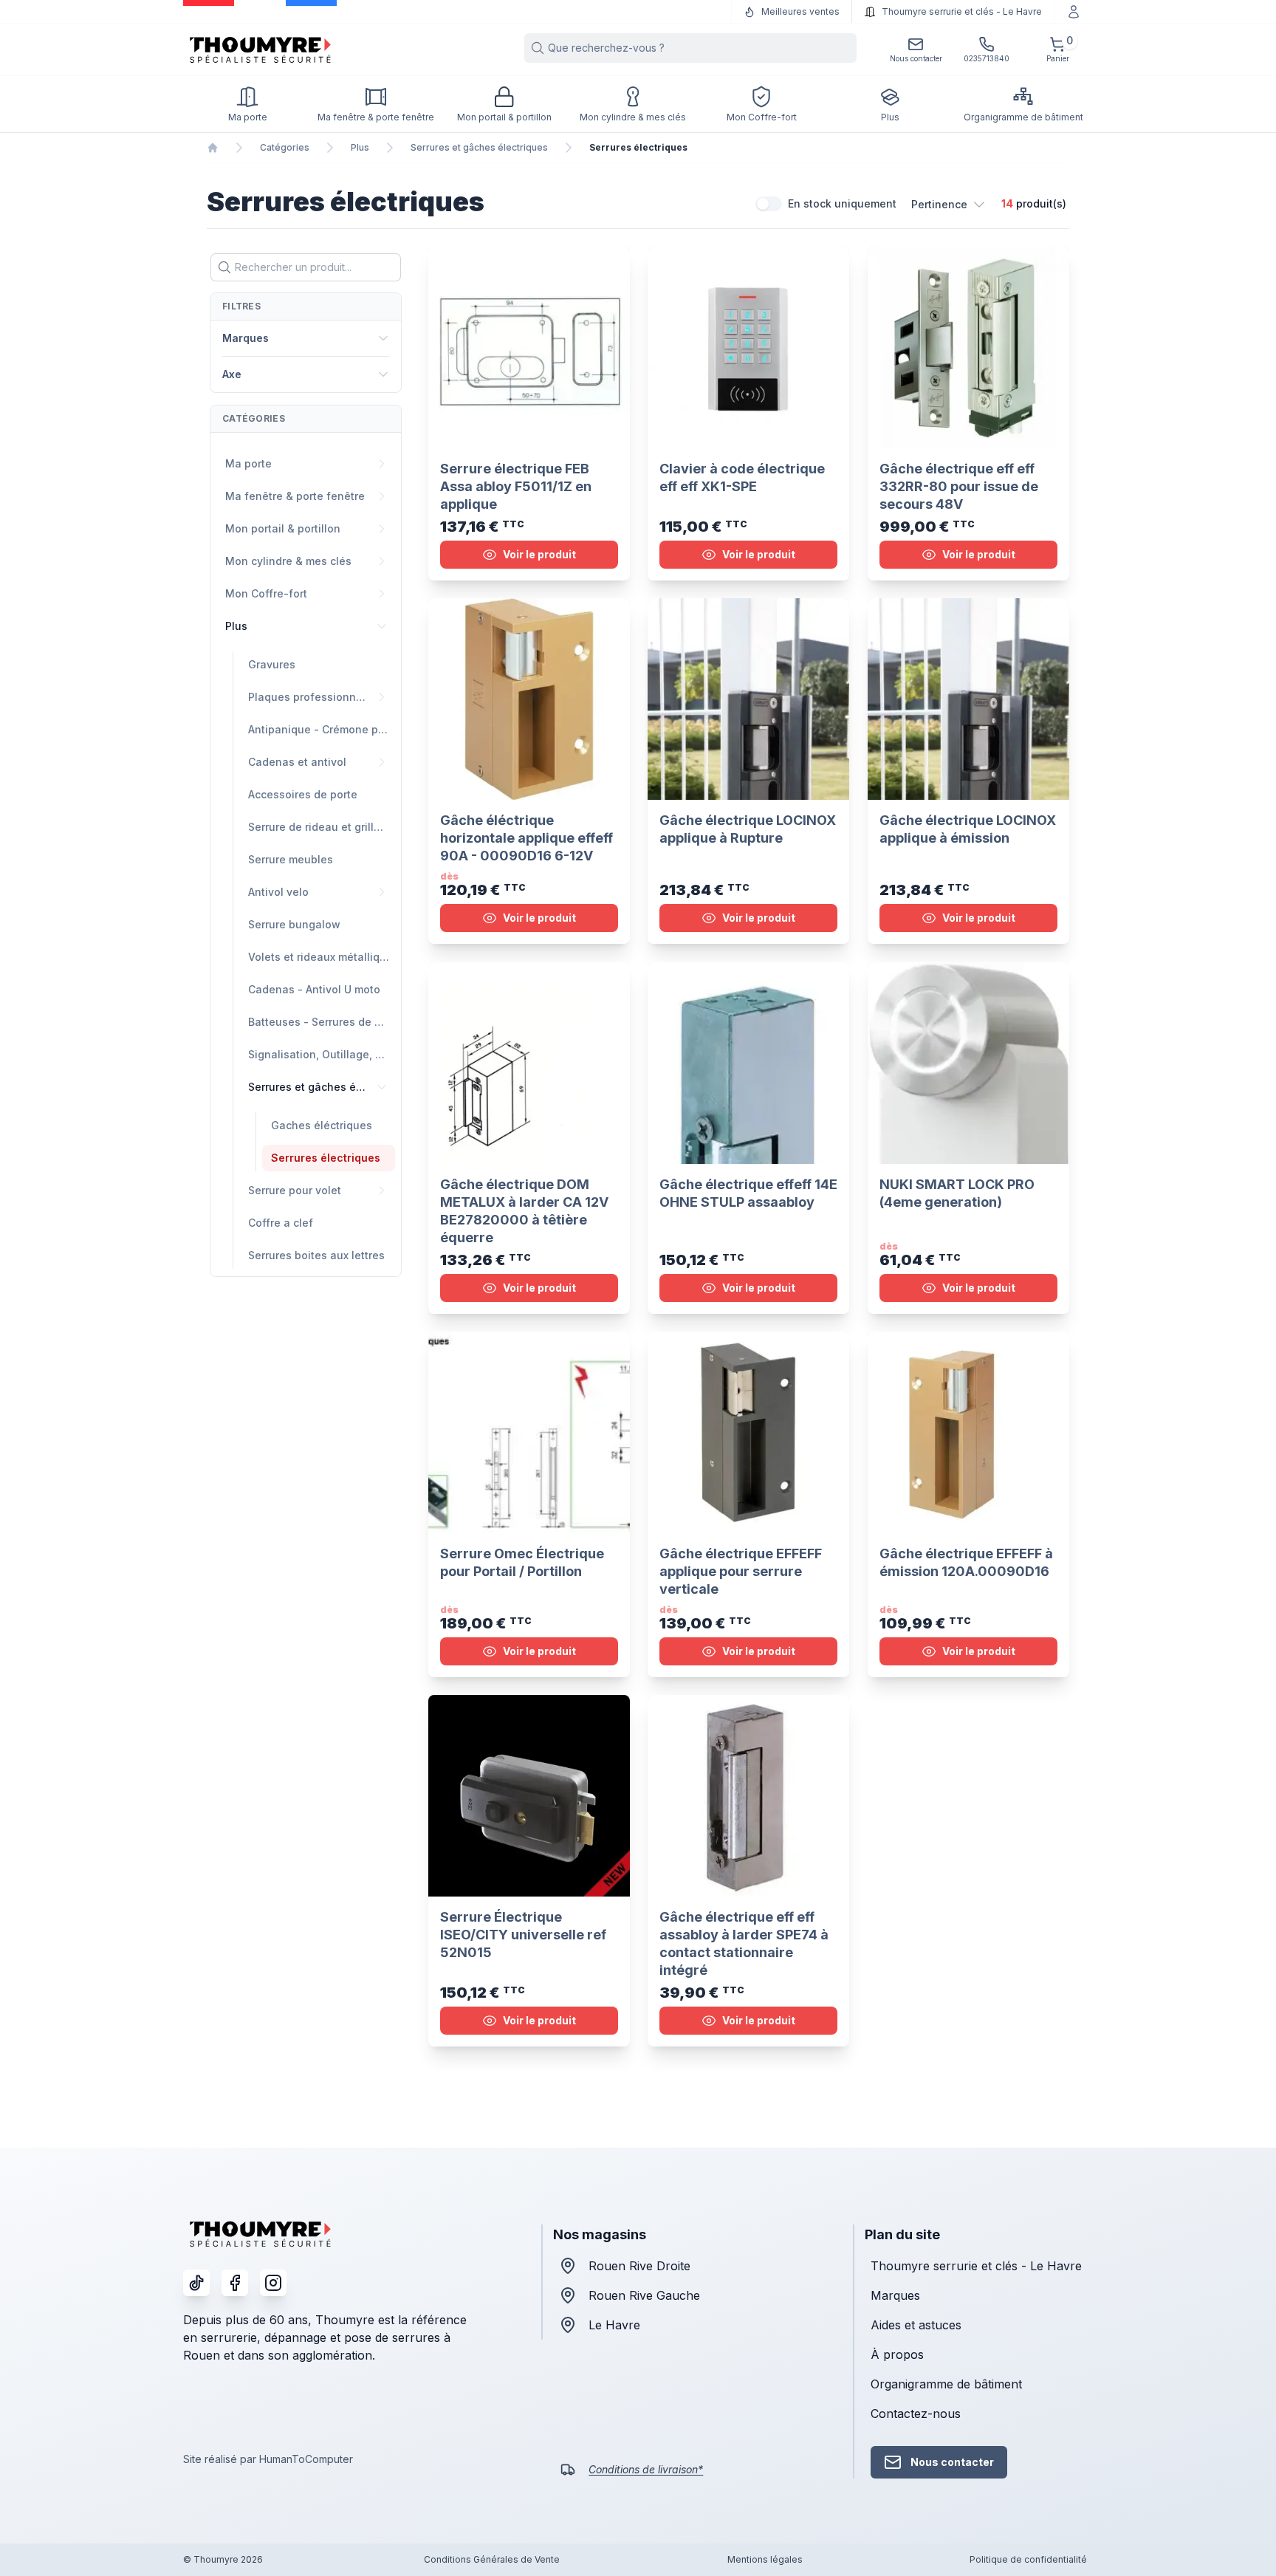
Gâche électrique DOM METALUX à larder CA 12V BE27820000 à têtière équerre (524, 1211)
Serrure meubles (291, 859)
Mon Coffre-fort (266, 593)
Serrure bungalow (294, 924)
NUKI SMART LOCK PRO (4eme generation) (957, 1193)
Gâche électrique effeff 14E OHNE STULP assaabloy (748, 1193)
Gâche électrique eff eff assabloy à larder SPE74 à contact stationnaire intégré (744, 1944)
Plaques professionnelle (311, 697)
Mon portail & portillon (283, 528)
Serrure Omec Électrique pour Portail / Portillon (522, 1562)
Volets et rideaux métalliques (322, 957)
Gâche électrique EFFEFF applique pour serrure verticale (741, 1571)
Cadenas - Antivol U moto (314, 989)
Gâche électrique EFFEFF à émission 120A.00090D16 (966, 1562)
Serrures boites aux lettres (316, 1255)
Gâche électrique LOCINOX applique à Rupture (748, 830)
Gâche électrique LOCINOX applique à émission (968, 830)
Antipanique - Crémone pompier (322, 729)
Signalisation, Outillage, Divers (322, 1054)
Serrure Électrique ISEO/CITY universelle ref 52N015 (523, 1935)
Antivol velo (278, 892)
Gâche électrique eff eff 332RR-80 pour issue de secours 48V (959, 486)
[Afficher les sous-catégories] (382, 464)
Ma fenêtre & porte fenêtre (295, 496)
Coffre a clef (281, 1223)
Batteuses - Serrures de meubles (322, 1022)
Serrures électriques (326, 1158)
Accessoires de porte (303, 794)
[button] (949, 204)
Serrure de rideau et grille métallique (322, 827)
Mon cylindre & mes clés (288, 561)
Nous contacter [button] (952, 2462)
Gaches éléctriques (322, 1125)
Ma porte (248, 463)
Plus (360, 147)
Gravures (272, 664)
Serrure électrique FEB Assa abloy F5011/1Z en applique (516, 486)
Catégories (285, 147)
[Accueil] (213, 148)
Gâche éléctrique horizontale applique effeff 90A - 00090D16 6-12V (526, 839)
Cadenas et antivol (297, 762)
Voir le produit (539, 554)
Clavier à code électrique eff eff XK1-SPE (742, 477)
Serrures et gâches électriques (479, 147)
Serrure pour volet (295, 1190)
